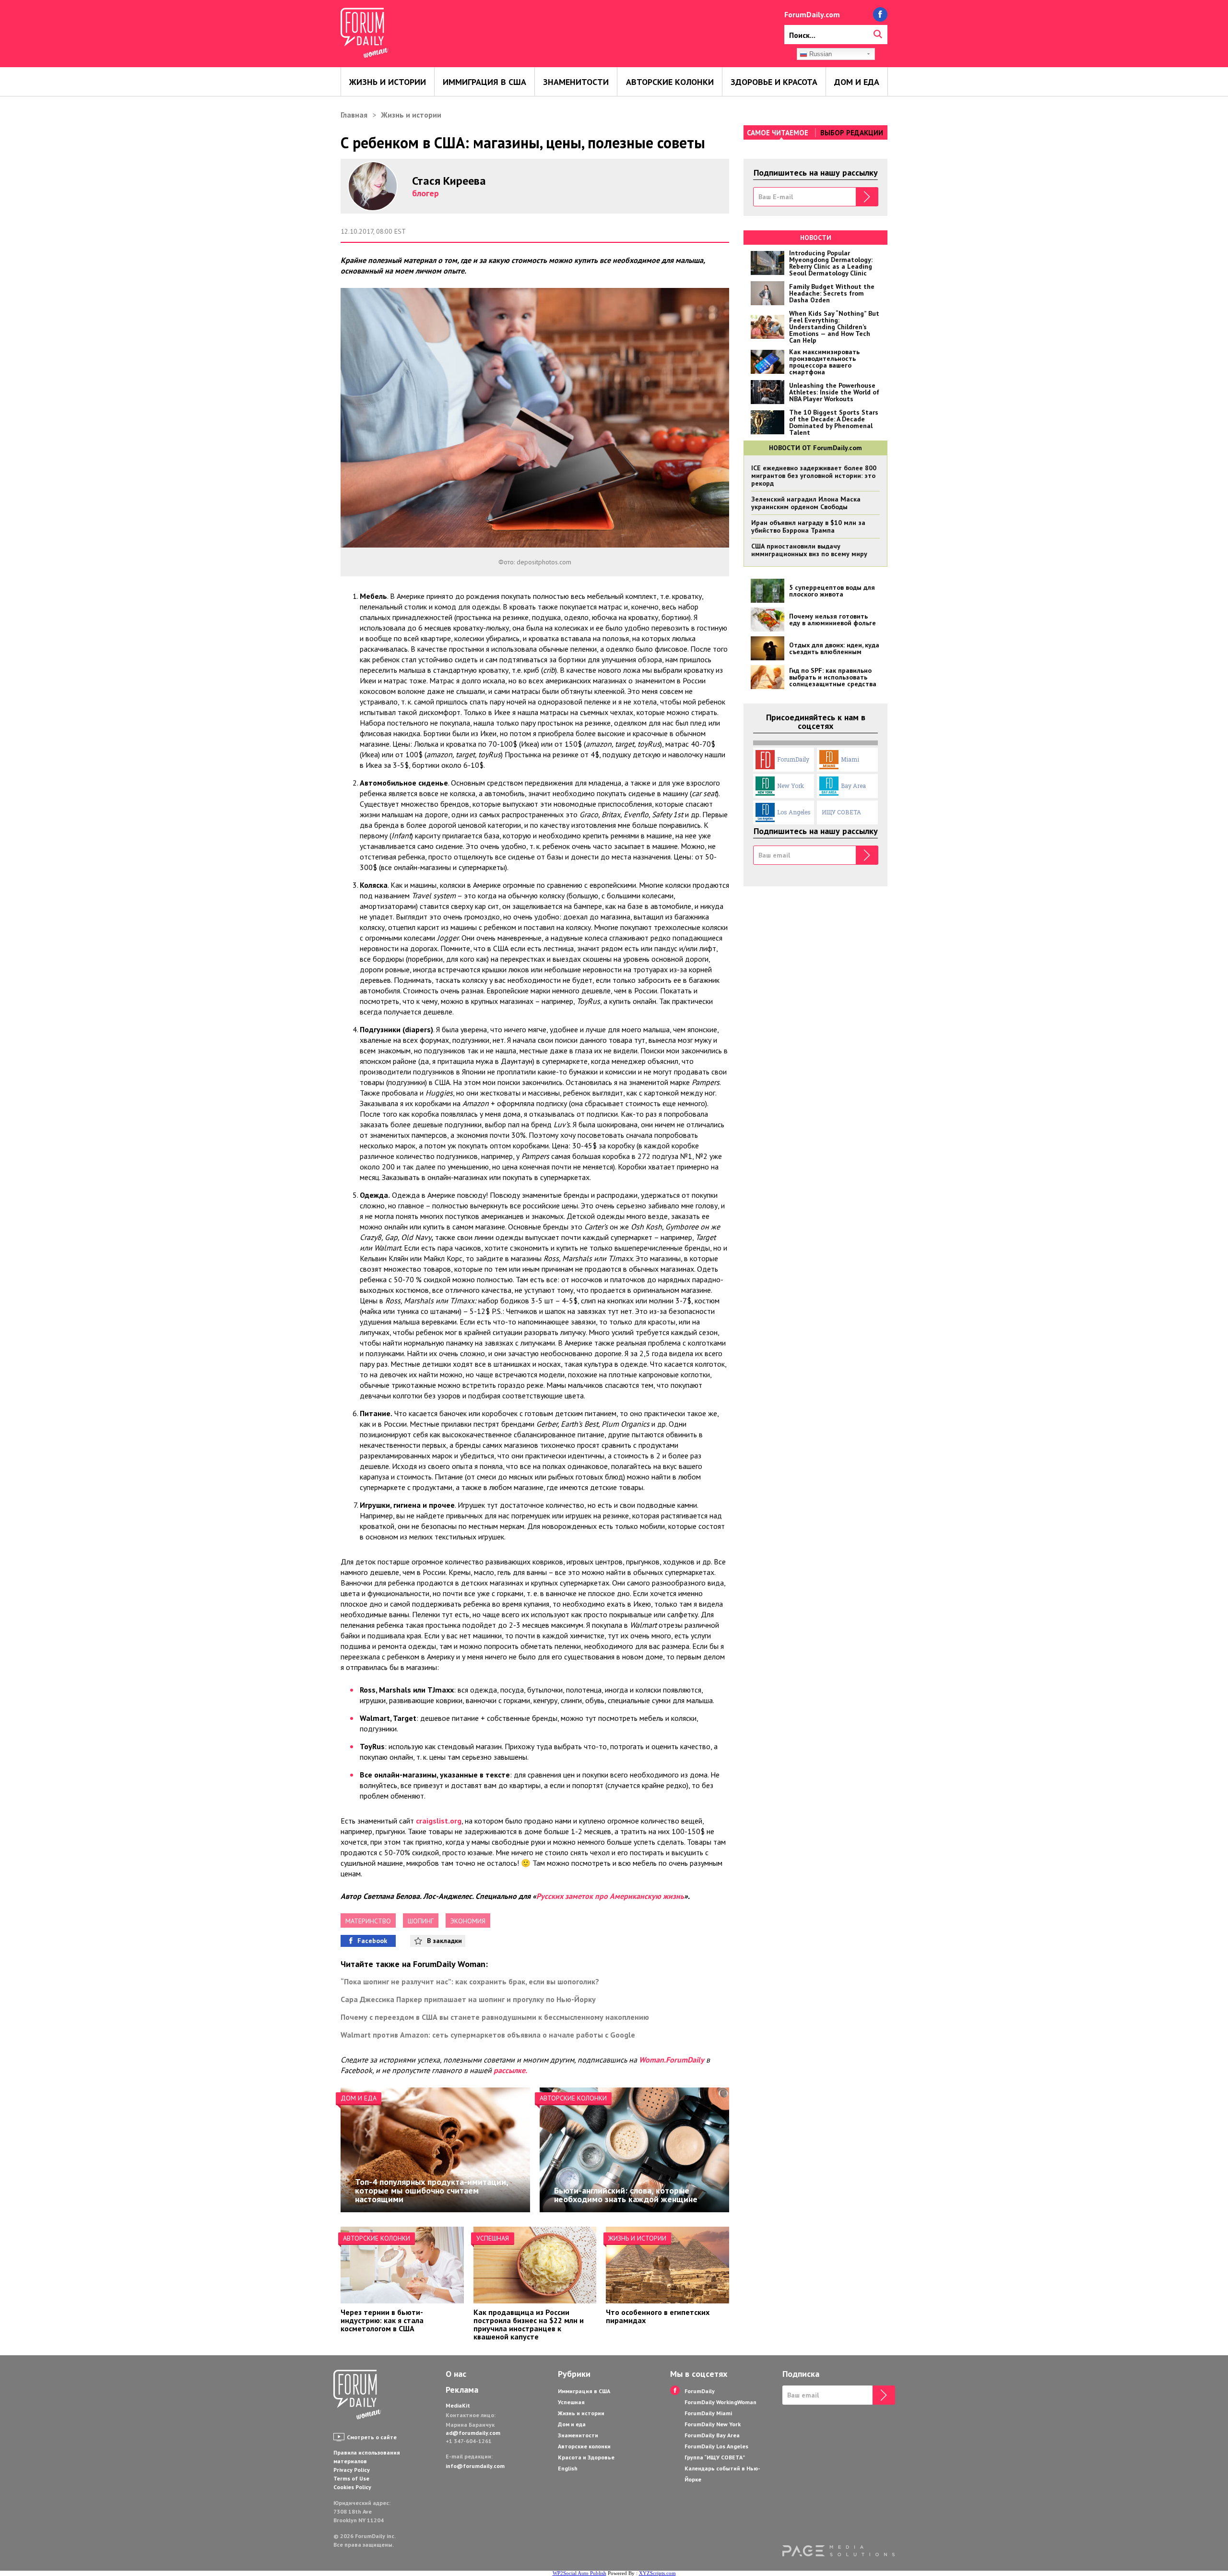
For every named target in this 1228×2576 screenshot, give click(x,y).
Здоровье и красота (774, 82)
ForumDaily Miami (708, 2413)
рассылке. (510, 2070)
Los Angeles (794, 812)
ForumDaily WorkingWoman (720, 2402)
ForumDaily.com (812, 14)
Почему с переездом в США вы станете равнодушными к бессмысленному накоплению (495, 2017)
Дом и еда (857, 82)
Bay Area (853, 786)
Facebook (372, 1941)
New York (791, 786)
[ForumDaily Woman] (357, 2396)
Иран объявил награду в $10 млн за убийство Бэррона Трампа (808, 526)
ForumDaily (793, 759)
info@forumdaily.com (475, 2466)
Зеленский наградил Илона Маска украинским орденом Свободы (806, 503)
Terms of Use (351, 2478)
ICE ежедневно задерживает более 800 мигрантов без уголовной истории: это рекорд (814, 476)
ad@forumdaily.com (473, 2433)
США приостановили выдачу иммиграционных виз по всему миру (809, 550)
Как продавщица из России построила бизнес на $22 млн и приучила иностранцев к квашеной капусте (529, 2324)
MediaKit (458, 2405)
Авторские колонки (670, 82)
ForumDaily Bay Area (712, 2435)
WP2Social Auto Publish (579, 2573)
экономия (468, 1921)
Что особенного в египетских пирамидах (658, 2316)
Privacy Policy (352, 2470)
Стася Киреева (449, 181)
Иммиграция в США (484, 82)
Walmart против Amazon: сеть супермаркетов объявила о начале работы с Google (488, 2035)
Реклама (462, 2390)
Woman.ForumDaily (672, 2060)
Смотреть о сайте (372, 2437)
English (568, 2468)
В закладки (444, 1941)
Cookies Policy (352, 2487)
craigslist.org (439, 1821)
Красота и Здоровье (586, 2457)
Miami (850, 759)
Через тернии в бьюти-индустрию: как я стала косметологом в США (382, 2320)
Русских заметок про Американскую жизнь (610, 1896)
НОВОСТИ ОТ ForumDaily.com (815, 448)
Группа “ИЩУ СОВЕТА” (715, 2457)
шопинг (421, 1921)
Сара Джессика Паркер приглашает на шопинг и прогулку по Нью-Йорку (468, 1999)
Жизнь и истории (388, 82)
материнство (368, 1921)
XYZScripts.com (657, 2573)
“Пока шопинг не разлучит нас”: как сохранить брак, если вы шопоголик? (470, 1981)
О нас (456, 2374)
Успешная (493, 2238)
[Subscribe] (867, 197)
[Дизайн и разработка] (838, 2551)
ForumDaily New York (713, 2424)
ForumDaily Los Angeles (716, 2446)
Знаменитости (576, 82)
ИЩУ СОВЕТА (841, 812)
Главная (354, 115)
